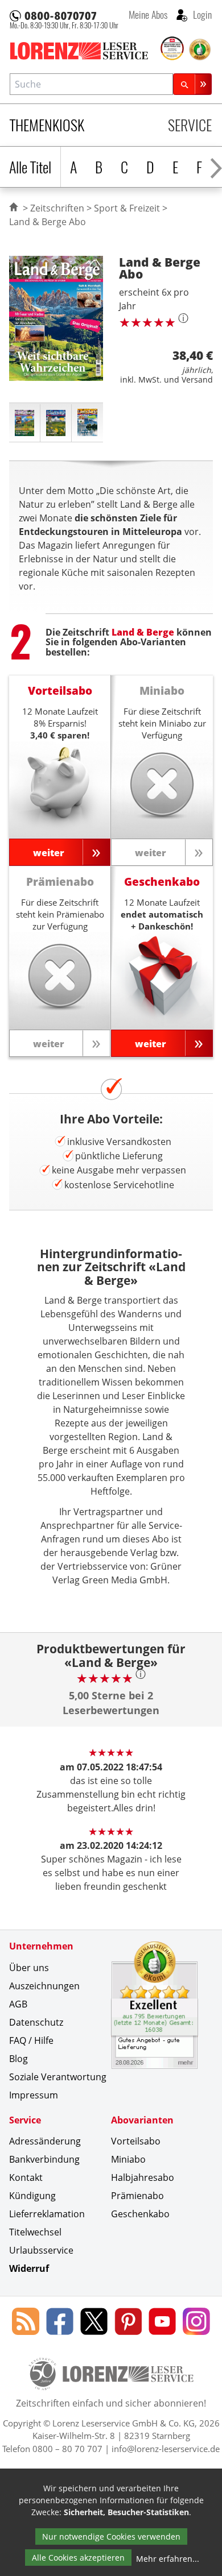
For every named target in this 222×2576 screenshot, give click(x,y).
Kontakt (26, 2177)
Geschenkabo (140, 2214)
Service (190, 125)
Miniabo (128, 2159)
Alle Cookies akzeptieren (78, 2558)
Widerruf (29, 2268)
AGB (18, 2004)
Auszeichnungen (44, 1986)
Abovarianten (142, 2120)
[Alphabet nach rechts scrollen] (216, 167)
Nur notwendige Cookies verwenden (111, 2536)
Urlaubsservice (41, 2250)
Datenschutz (36, 2022)
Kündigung (32, 2196)
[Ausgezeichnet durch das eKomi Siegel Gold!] (200, 49)
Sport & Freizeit (127, 208)
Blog (18, 2059)
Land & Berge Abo (48, 222)
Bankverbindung (44, 2159)
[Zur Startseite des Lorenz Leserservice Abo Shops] (84, 51)
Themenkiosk (47, 125)
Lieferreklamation (47, 2214)
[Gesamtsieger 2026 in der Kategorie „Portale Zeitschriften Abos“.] (172, 49)
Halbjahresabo (143, 2177)
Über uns (29, 1968)
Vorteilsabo (136, 2141)
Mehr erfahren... (168, 2559)
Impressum (34, 2095)
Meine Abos (148, 14)
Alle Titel (30, 167)
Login (201, 14)
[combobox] (91, 84)
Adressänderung (45, 2141)
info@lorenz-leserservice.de (166, 2449)
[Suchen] (192, 84)
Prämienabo (137, 2196)
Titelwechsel (35, 2232)
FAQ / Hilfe (31, 2040)
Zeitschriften (57, 208)
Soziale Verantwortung (58, 2077)
